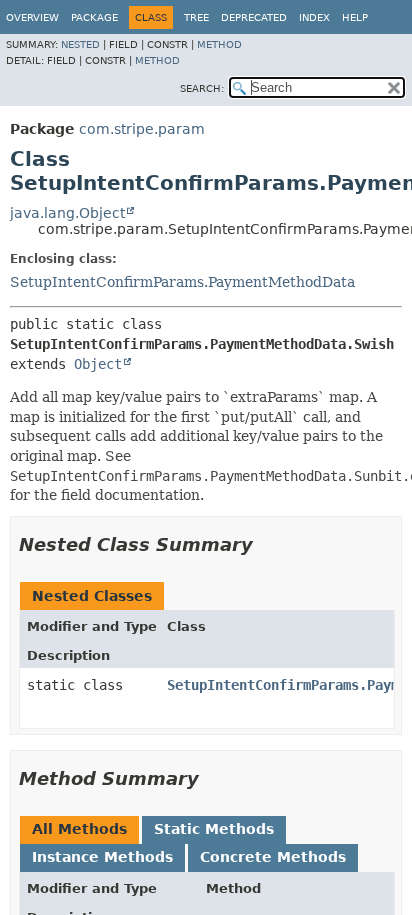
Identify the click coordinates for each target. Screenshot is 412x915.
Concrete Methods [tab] (273, 857)
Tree (196, 17)
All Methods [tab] (79, 829)
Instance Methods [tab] (102, 857)
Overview (32, 17)
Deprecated (254, 17)
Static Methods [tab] (214, 829)
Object (98, 364)
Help (355, 17)
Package (94, 17)
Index (314, 17)
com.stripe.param (142, 129)
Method (219, 44)
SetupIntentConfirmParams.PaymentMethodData (182, 282)
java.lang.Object (67, 213)
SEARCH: (202, 88)
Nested (80, 44)
